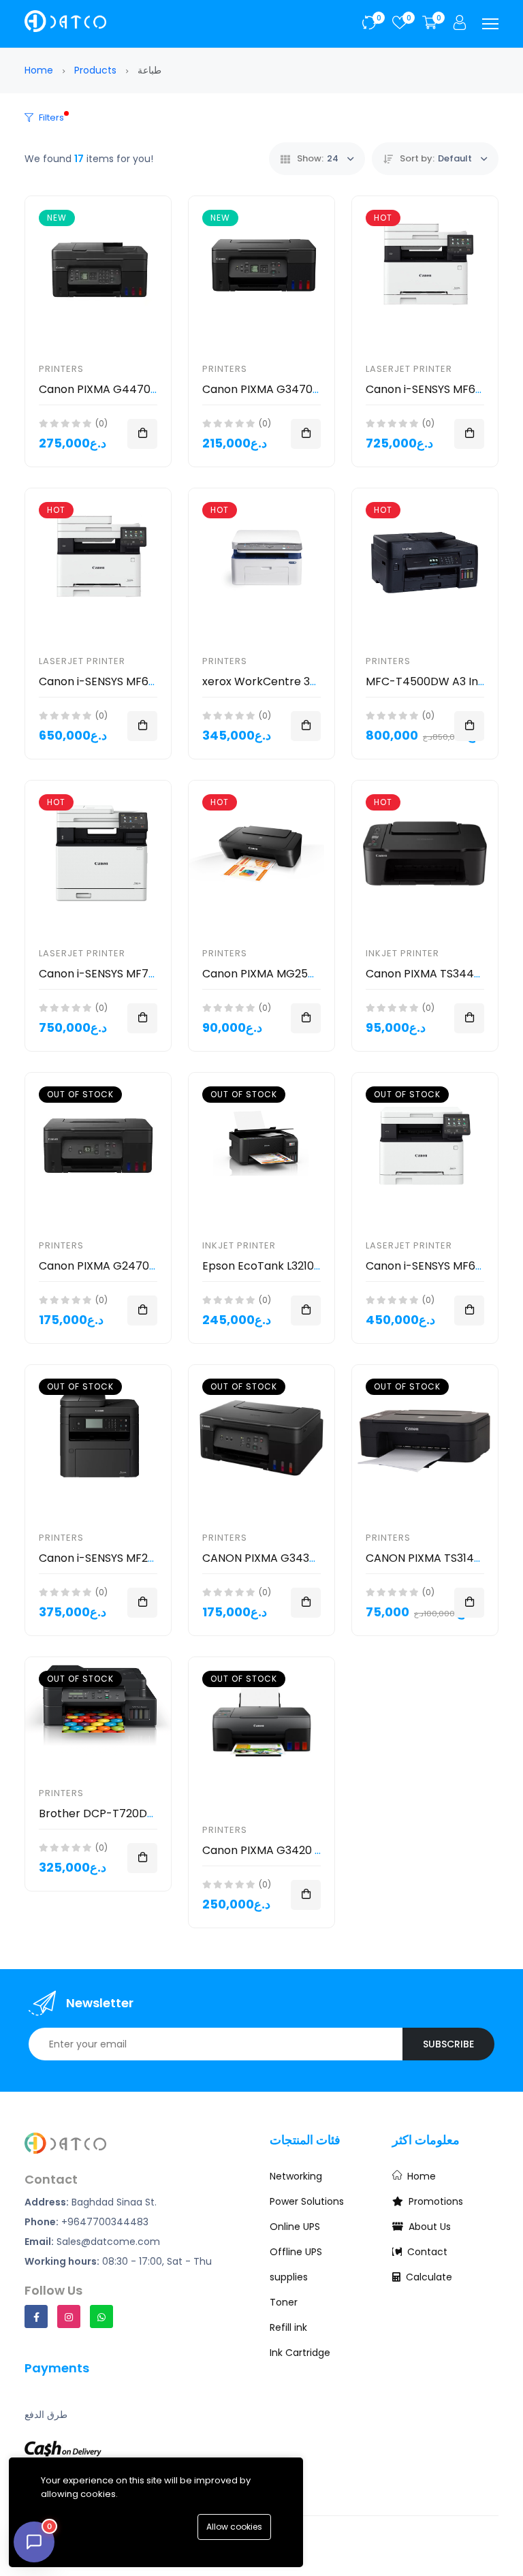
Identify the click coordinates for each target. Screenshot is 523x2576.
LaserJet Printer (409, 369)
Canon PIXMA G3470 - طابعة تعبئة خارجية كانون (320, 389)
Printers (61, 369)
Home (39, 70)
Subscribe (448, 2044)
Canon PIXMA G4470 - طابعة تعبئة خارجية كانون (157, 389)
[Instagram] (69, 2316)
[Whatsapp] (101, 2316)
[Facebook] (36, 2316)
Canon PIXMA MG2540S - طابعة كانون (298, 974)
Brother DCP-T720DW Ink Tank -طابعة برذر (151, 1813)
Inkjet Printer (402, 953)
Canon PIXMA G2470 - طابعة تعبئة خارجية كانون (156, 1266)
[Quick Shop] (469, 726)
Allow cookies (234, 2527)
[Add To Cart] (142, 434)
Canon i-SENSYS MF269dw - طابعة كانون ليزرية (156, 1558)
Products (95, 70)
